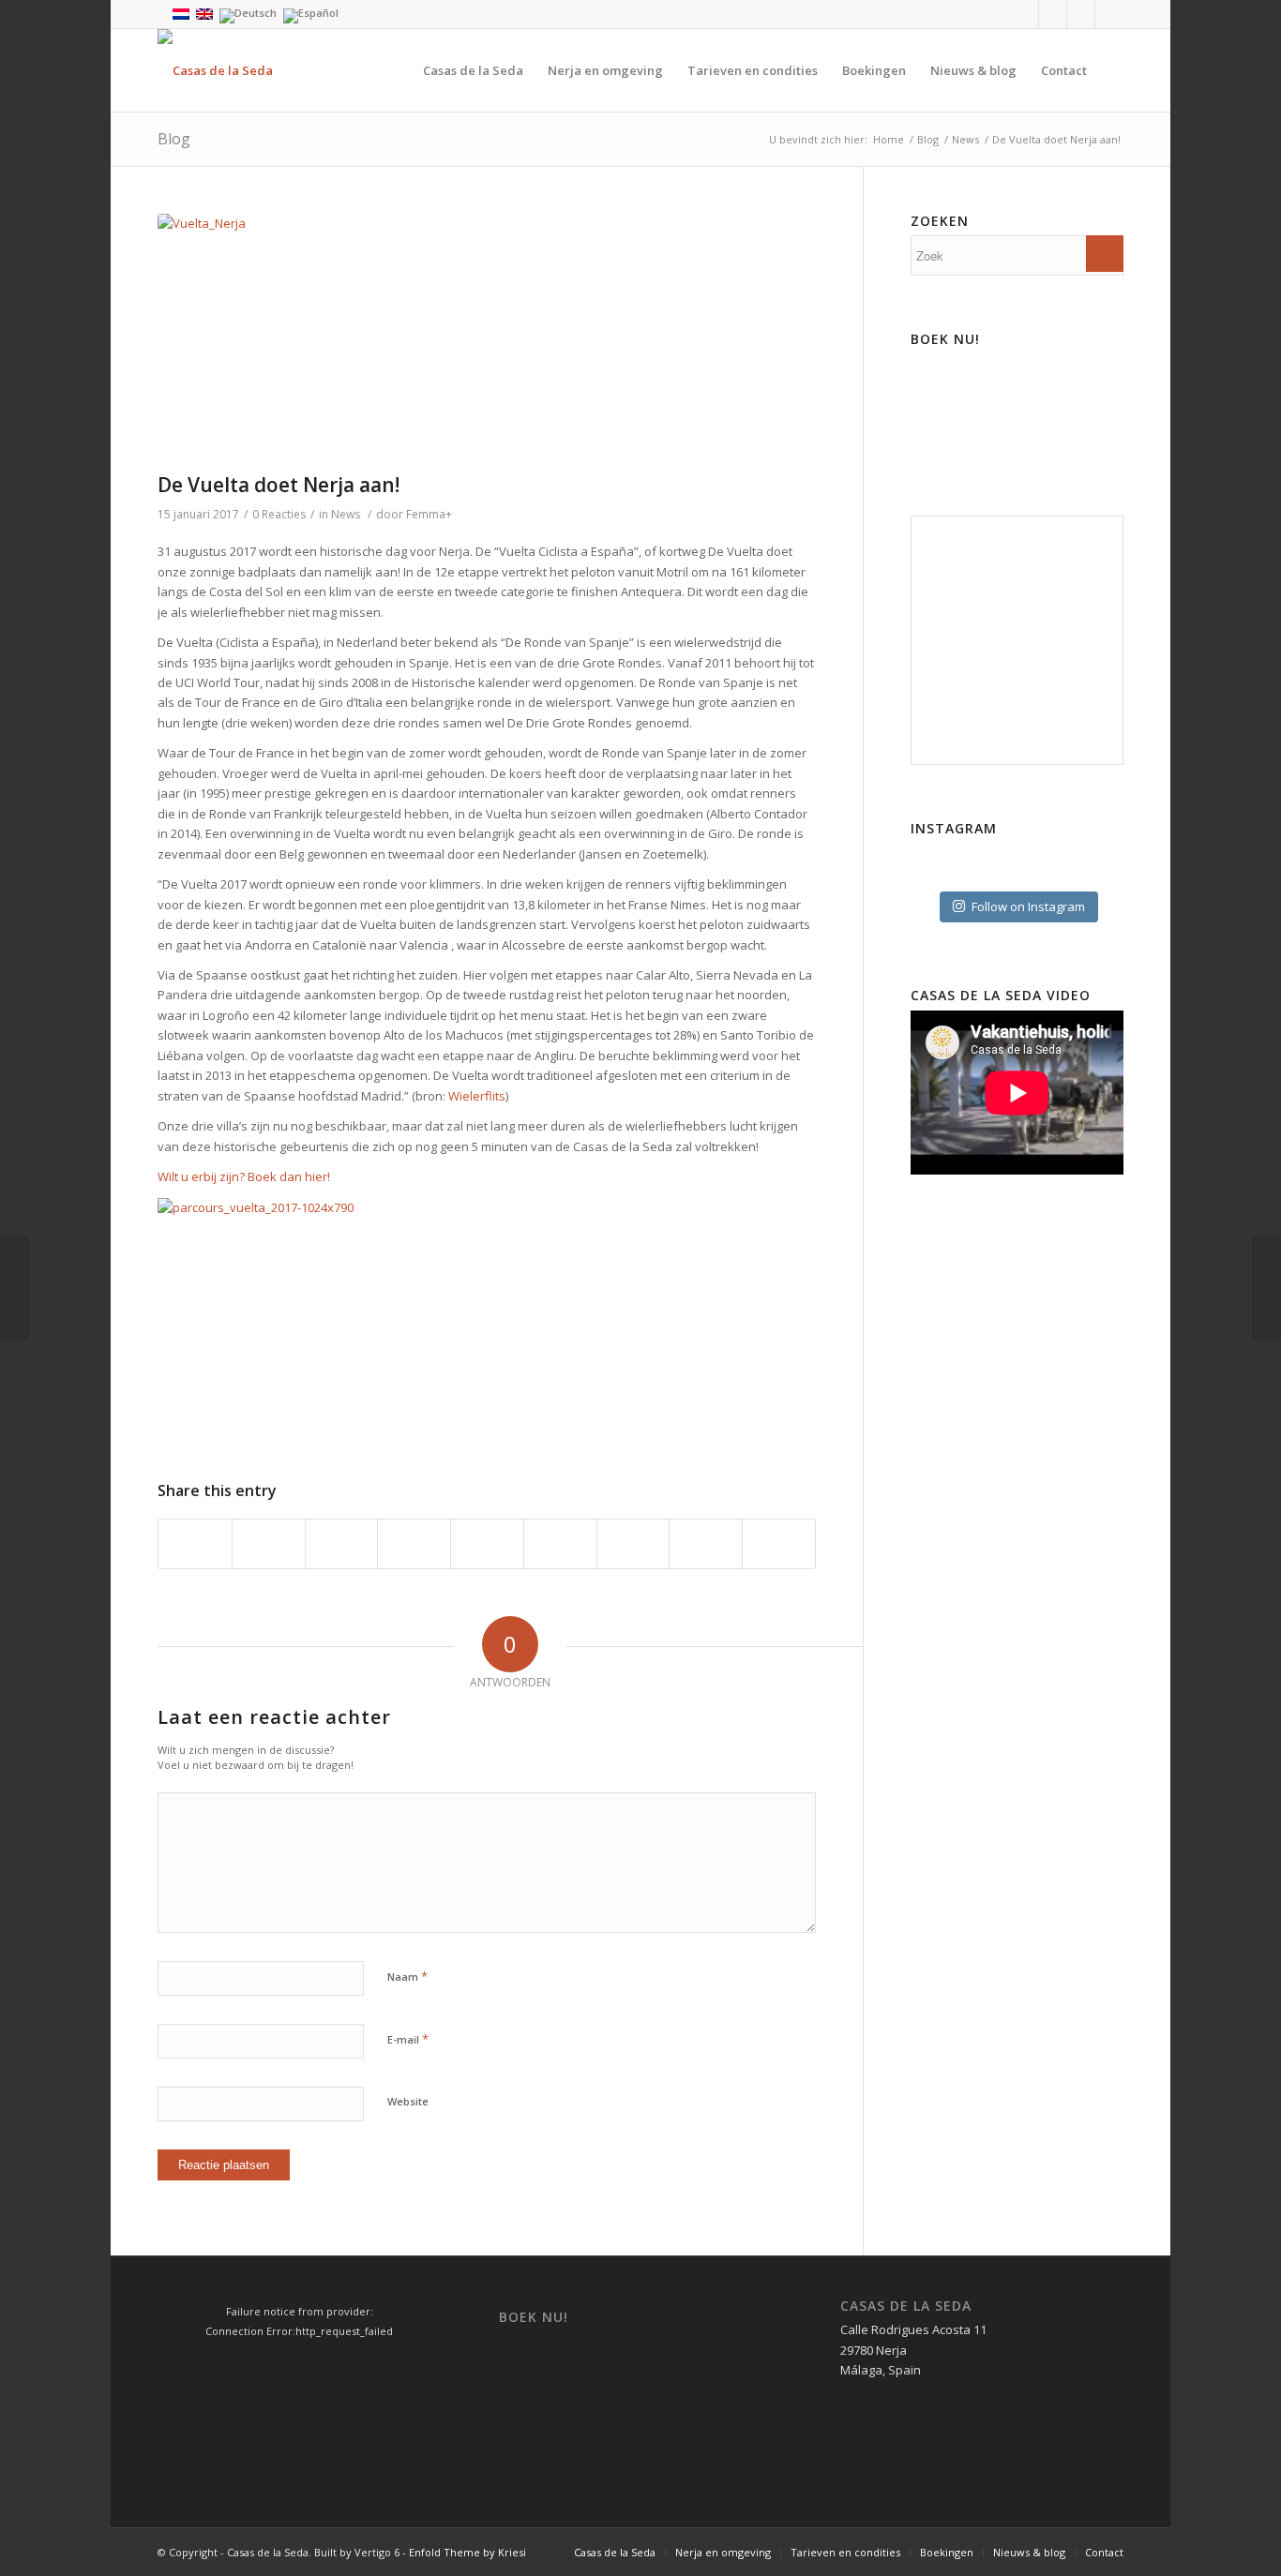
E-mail (408, 2039)
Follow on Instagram (1028, 906)
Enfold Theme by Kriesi (467, 2552)
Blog (174, 139)
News (965, 139)
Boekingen (947, 2552)
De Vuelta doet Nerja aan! (279, 485)
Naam (407, 1976)
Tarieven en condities (845, 2552)
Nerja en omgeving (723, 2552)
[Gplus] (1081, 14)
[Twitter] (1053, 14)
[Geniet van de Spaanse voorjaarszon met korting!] (1266, 1288)
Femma (426, 514)
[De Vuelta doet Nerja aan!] (487, 339)
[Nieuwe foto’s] (15, 1288)
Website (408, 2101)
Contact (1104, 2552)
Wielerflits (477, 1096)
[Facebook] (1025, 14)
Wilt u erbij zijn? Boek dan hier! (244, 1176)
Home (889, 139)
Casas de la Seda (615, 2552)
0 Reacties (279, 514)
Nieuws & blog (1029, 2552)
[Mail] (1109, 14)
